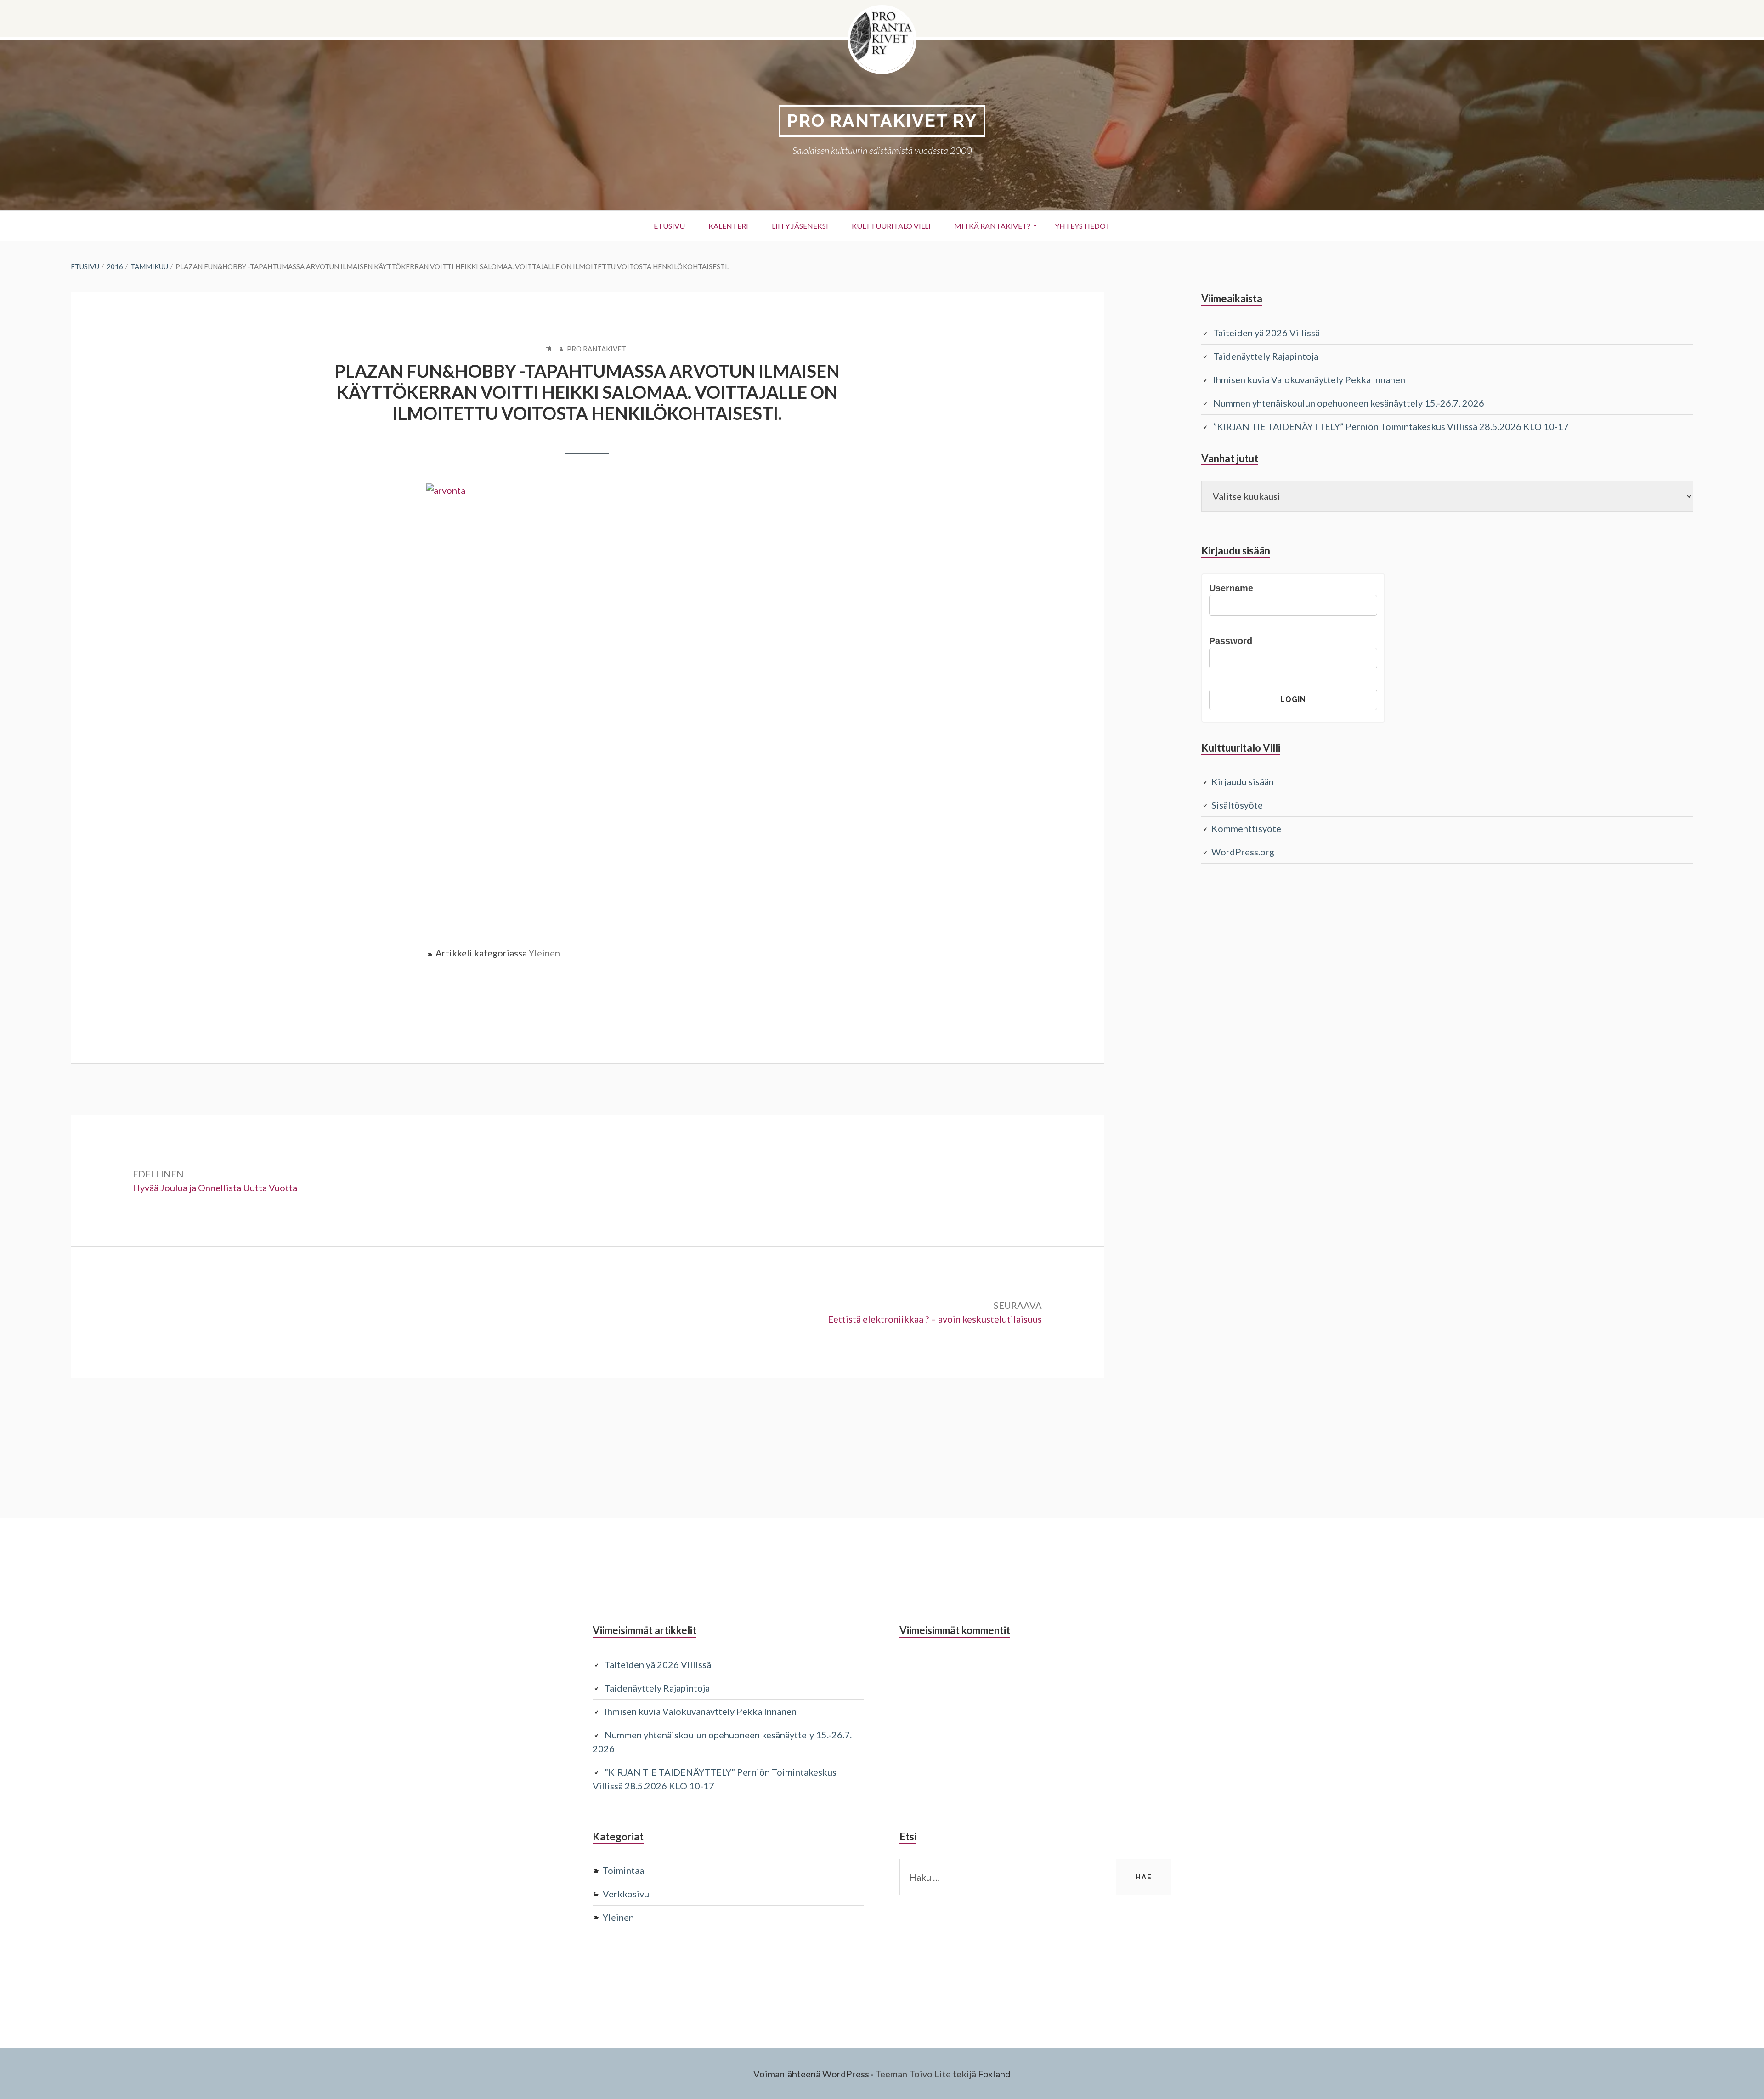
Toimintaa (623, 1870)
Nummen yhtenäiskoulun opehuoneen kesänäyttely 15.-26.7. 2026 (1349, 403)
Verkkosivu (626, 1894)
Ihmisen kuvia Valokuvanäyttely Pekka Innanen (1309, 379)
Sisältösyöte (1237, 805)
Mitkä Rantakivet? (992, 226)
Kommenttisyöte (1246, 828)
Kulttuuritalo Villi (891, 226)
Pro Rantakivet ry (882, 121)
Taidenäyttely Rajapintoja (1266, 356)
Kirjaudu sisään (1243, 781)
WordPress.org (1243, 852)
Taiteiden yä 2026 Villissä (1266, 333)
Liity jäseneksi (800, 226)
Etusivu (669, 226)
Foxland (994, 2074)
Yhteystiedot (1083, 226)
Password (1231, 641)
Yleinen (544, 953)
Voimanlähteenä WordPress (811, 2074)
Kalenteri (728, 226)
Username (1231, 588)
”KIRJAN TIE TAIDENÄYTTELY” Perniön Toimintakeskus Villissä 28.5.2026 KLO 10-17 (1391, 426)
